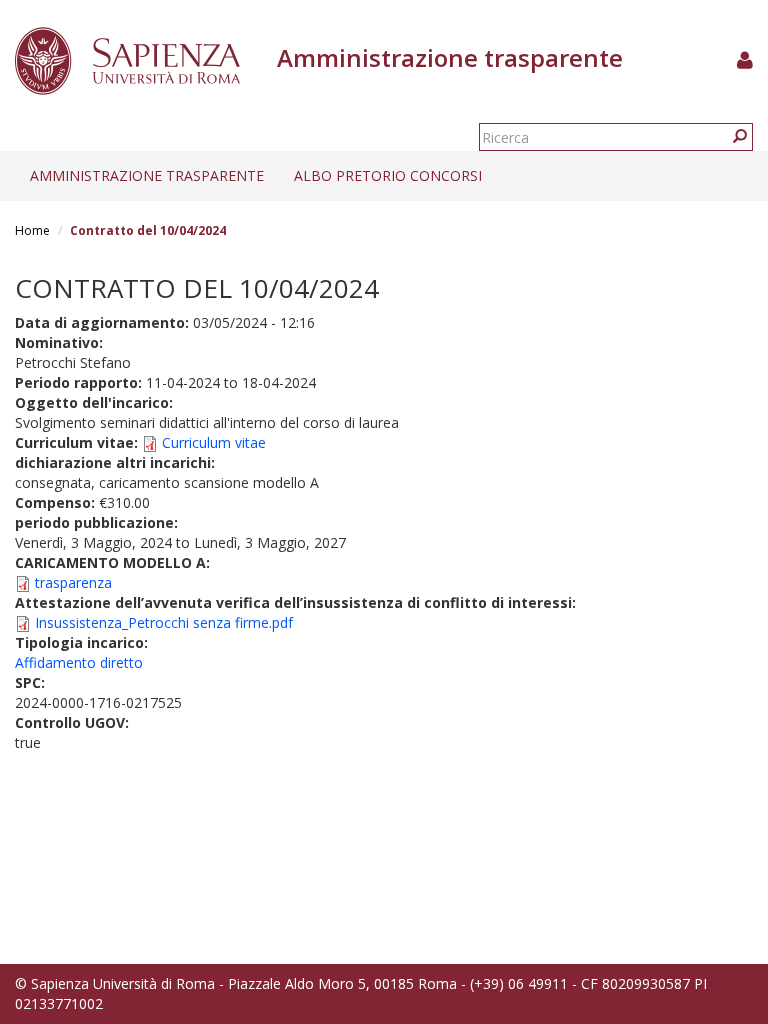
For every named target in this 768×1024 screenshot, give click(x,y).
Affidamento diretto (79, 662)
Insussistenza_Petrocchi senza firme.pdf (164, 622)
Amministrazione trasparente (147, 175)
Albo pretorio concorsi (388, 175)
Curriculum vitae (214, 442)
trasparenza (73, 582)
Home (32, 230)
